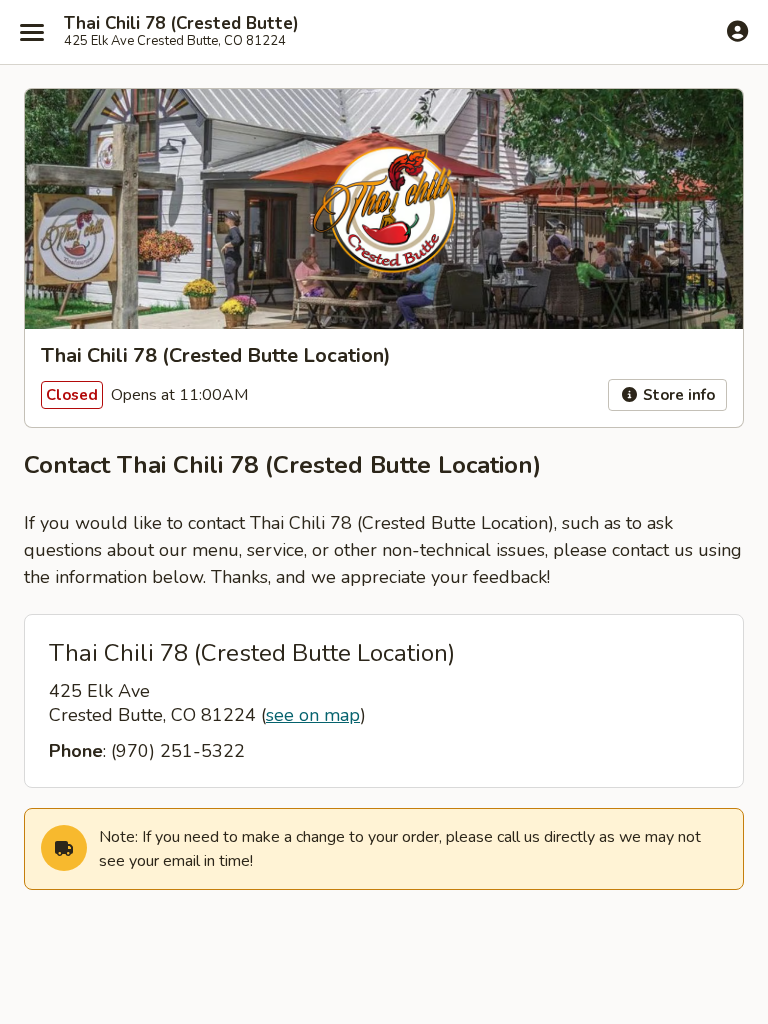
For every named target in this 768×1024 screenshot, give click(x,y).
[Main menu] (32, 32)
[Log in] (737, 31)
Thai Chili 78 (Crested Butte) (181, 24)
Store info (677, 395)
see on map (313, 715)
